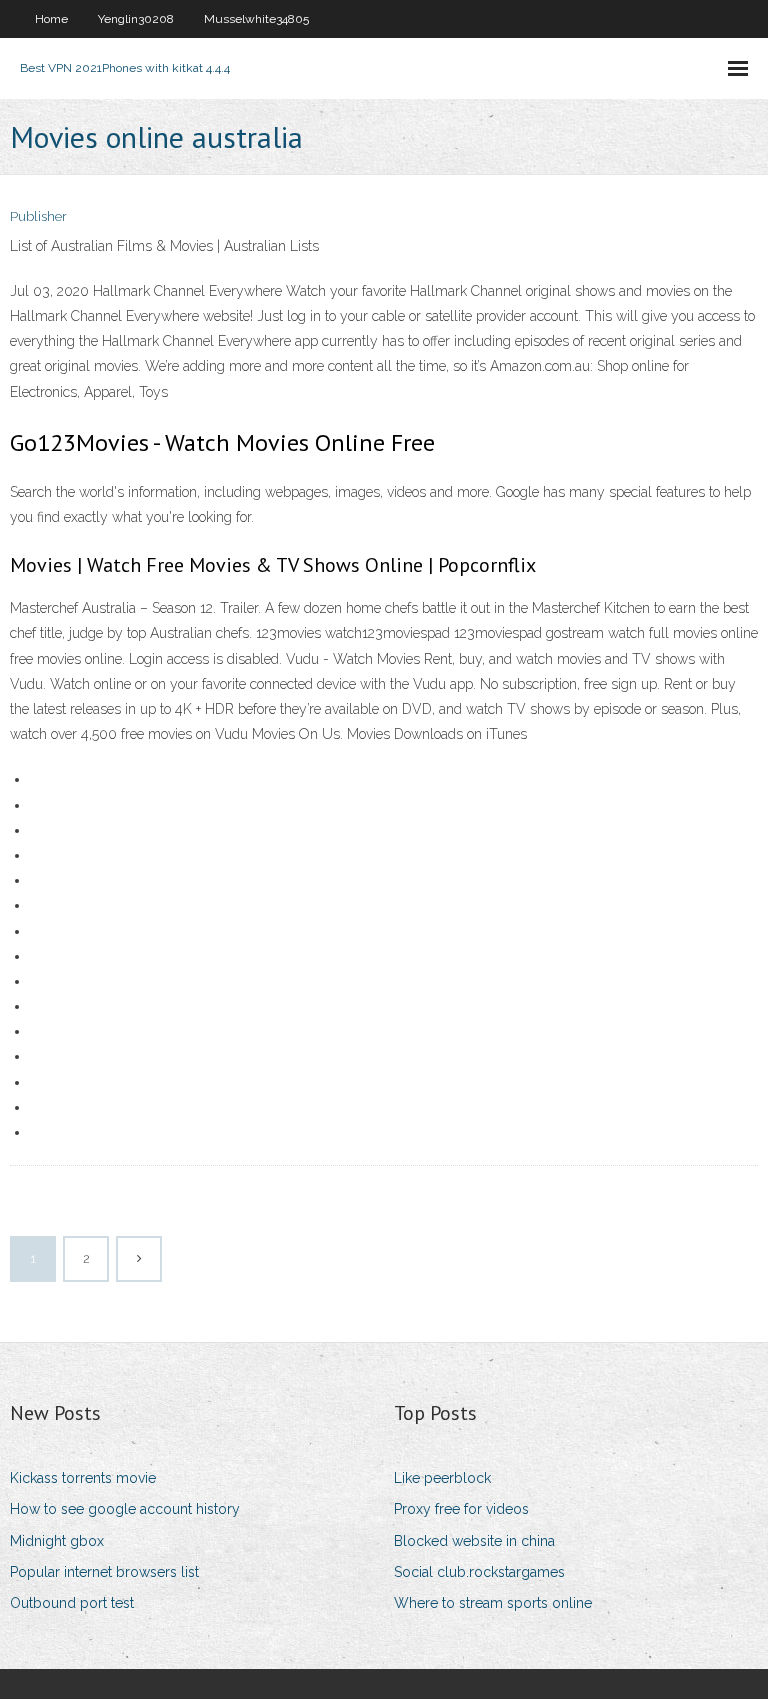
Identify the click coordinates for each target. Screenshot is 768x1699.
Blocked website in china (474, 1541)
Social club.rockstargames (479, 1572)
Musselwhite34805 (256, 19)
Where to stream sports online (493, 1603)
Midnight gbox (57, 1541)
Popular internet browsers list (104, 1572)
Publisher (38, 216)
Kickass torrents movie (83, 1478)
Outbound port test (72, 1603)
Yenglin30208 (136, 19)
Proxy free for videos (461, 1509)
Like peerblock (442, 1478)
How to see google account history (125, 1509)
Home (51, 19)
